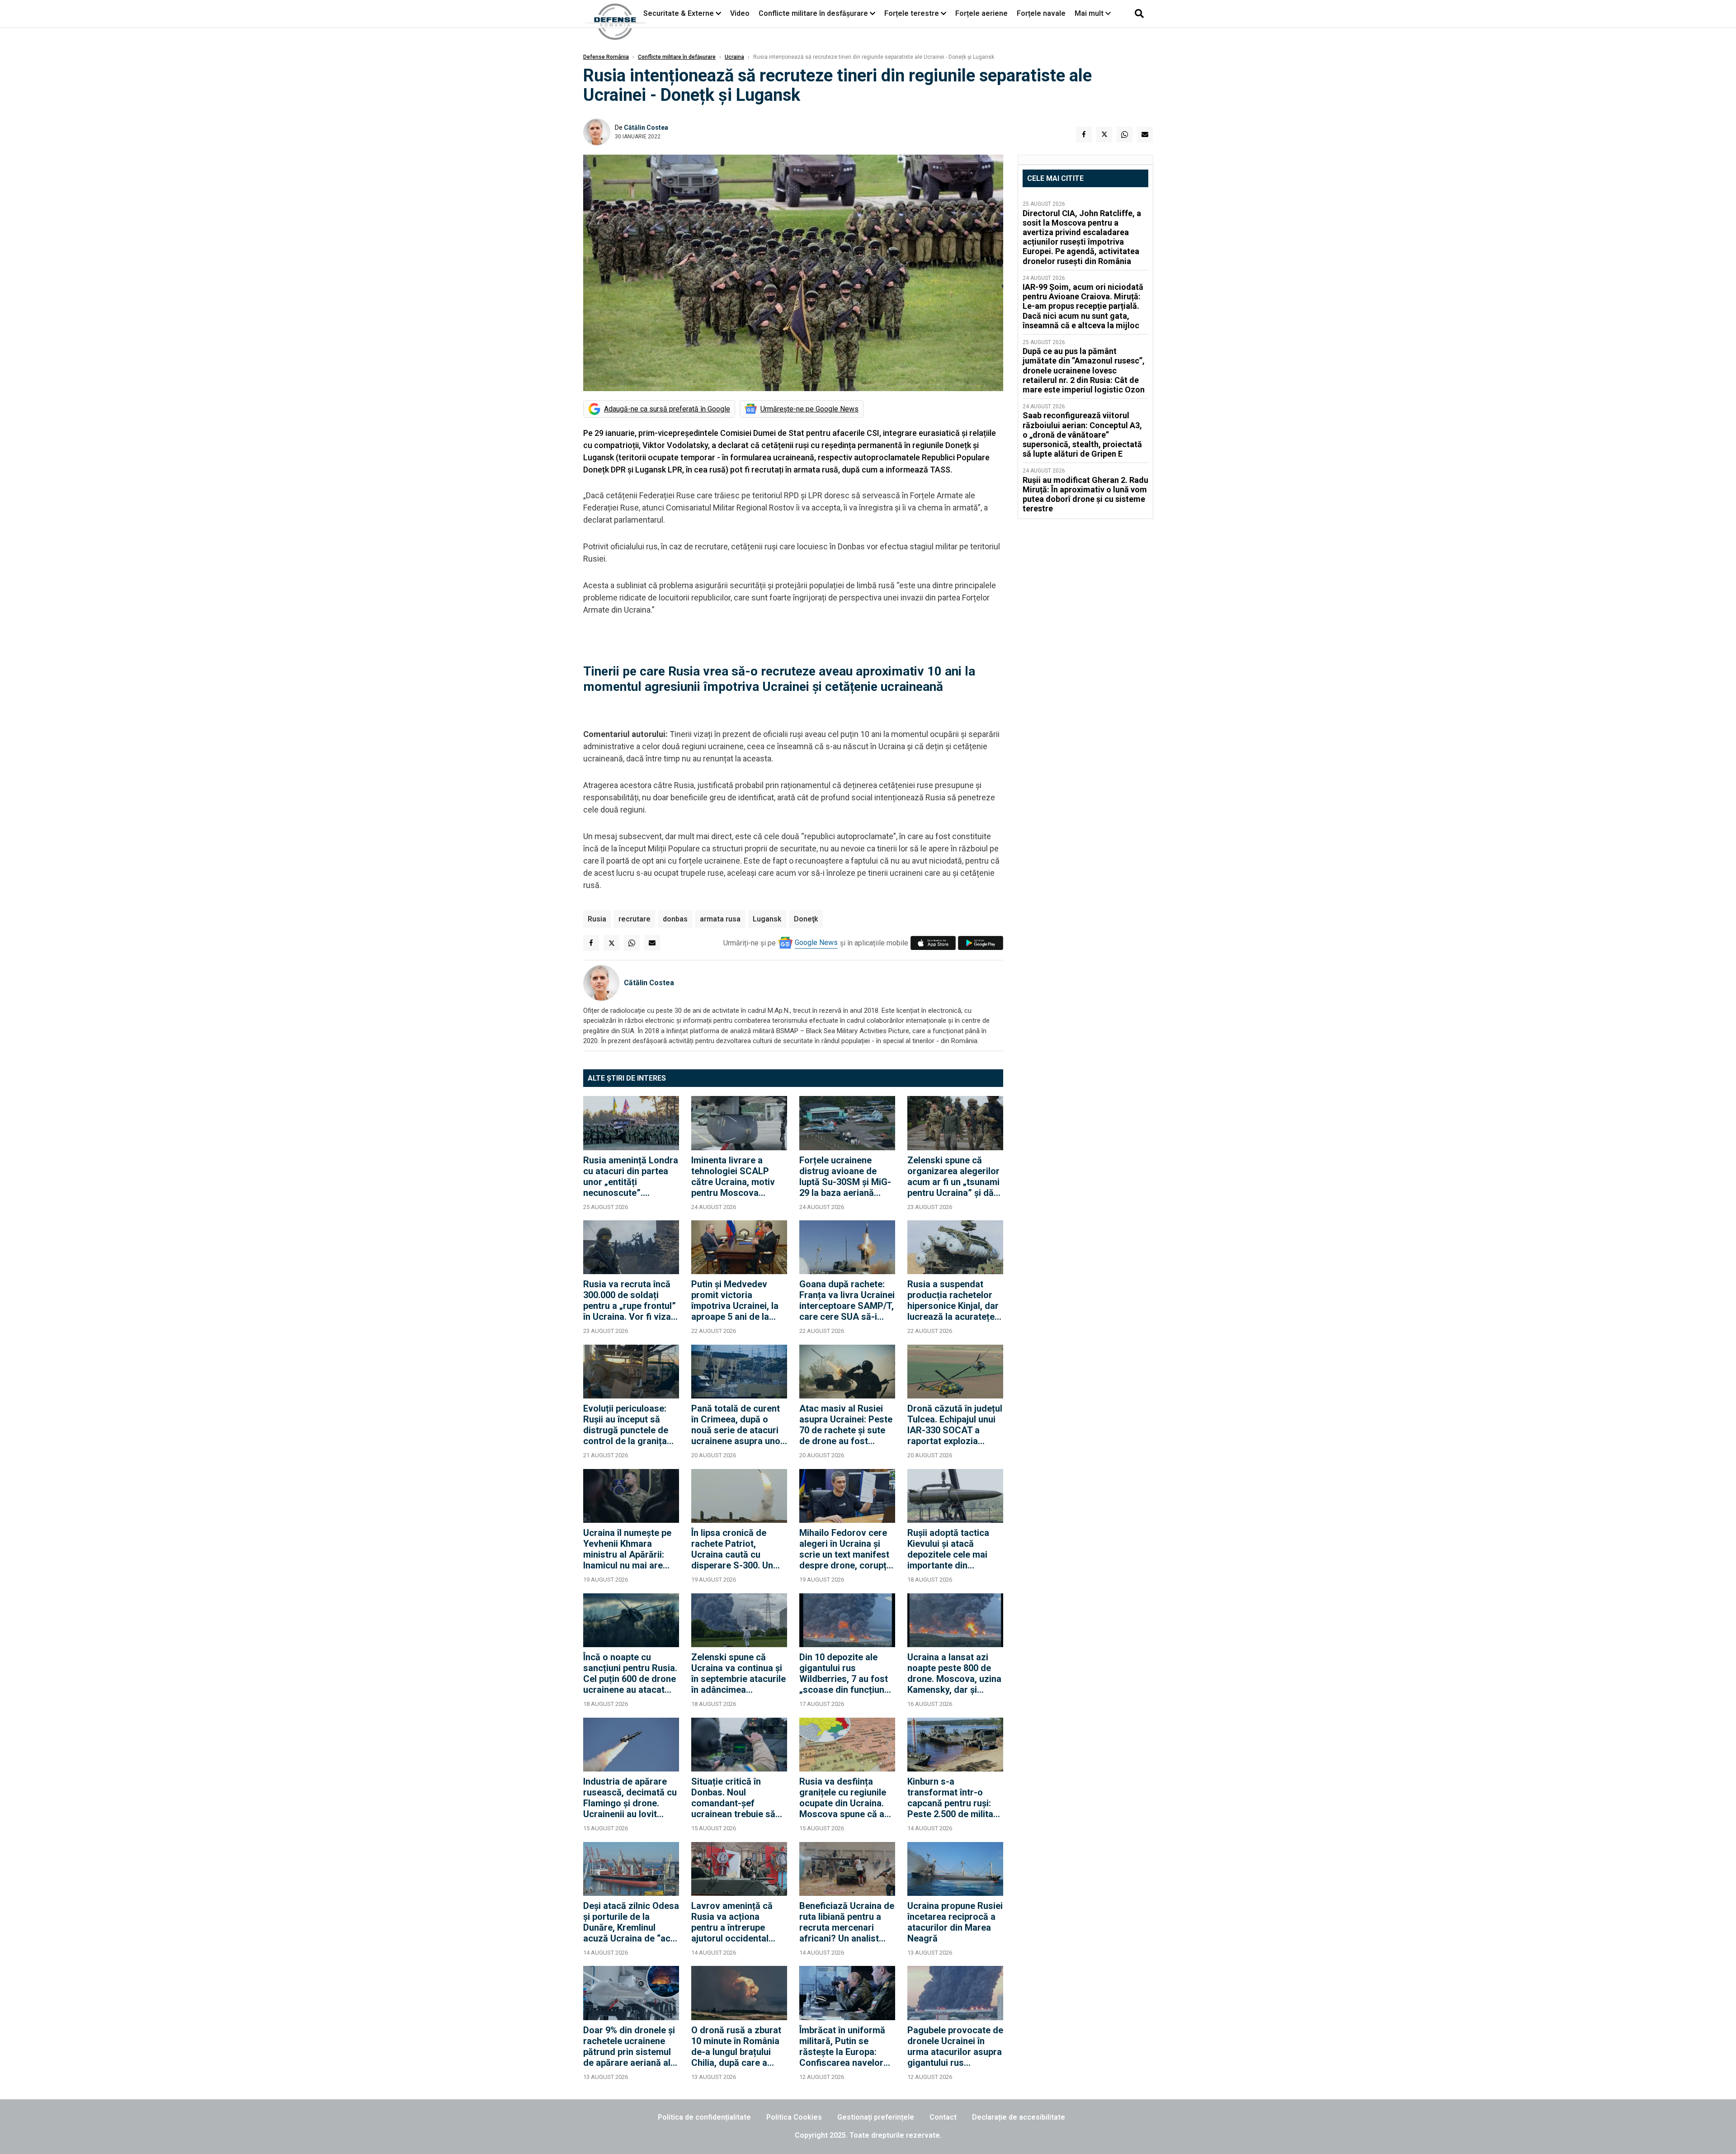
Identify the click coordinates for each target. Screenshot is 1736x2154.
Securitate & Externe (679, 13)
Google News (816, 942)
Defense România (606, 57)
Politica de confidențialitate (704, 2117)
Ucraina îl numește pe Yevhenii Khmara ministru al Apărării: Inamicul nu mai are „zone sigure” (627, 1549)
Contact (943, 2117)
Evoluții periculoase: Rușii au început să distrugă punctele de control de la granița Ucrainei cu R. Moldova (631, 1425)
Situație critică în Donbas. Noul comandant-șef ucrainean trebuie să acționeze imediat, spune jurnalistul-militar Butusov (733, 1798)
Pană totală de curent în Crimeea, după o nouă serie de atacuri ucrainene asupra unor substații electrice (738, 1425)
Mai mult (1090, 13)
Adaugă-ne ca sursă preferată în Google (667, 409)
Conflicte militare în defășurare (677, 57)
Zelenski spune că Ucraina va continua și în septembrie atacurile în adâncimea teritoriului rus (738, 1673)
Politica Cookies (794, 2117)
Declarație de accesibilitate (1019, 2117)
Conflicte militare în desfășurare (813, 13)
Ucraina (734, 57)
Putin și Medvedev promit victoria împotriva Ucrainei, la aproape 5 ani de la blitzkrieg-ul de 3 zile (735, 1300)
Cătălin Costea (646, 128)
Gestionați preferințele (876, 2117)
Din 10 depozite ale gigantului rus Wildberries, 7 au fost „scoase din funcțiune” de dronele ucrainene (846, 1673)
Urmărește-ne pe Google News (809, 409)
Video (740, 13)
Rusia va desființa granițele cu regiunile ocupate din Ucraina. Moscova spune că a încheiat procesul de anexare (843, 1798)
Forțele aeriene (981, 13)
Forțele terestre (912, 13)
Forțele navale (1041, 13)
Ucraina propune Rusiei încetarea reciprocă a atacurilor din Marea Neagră (955, 1922)
